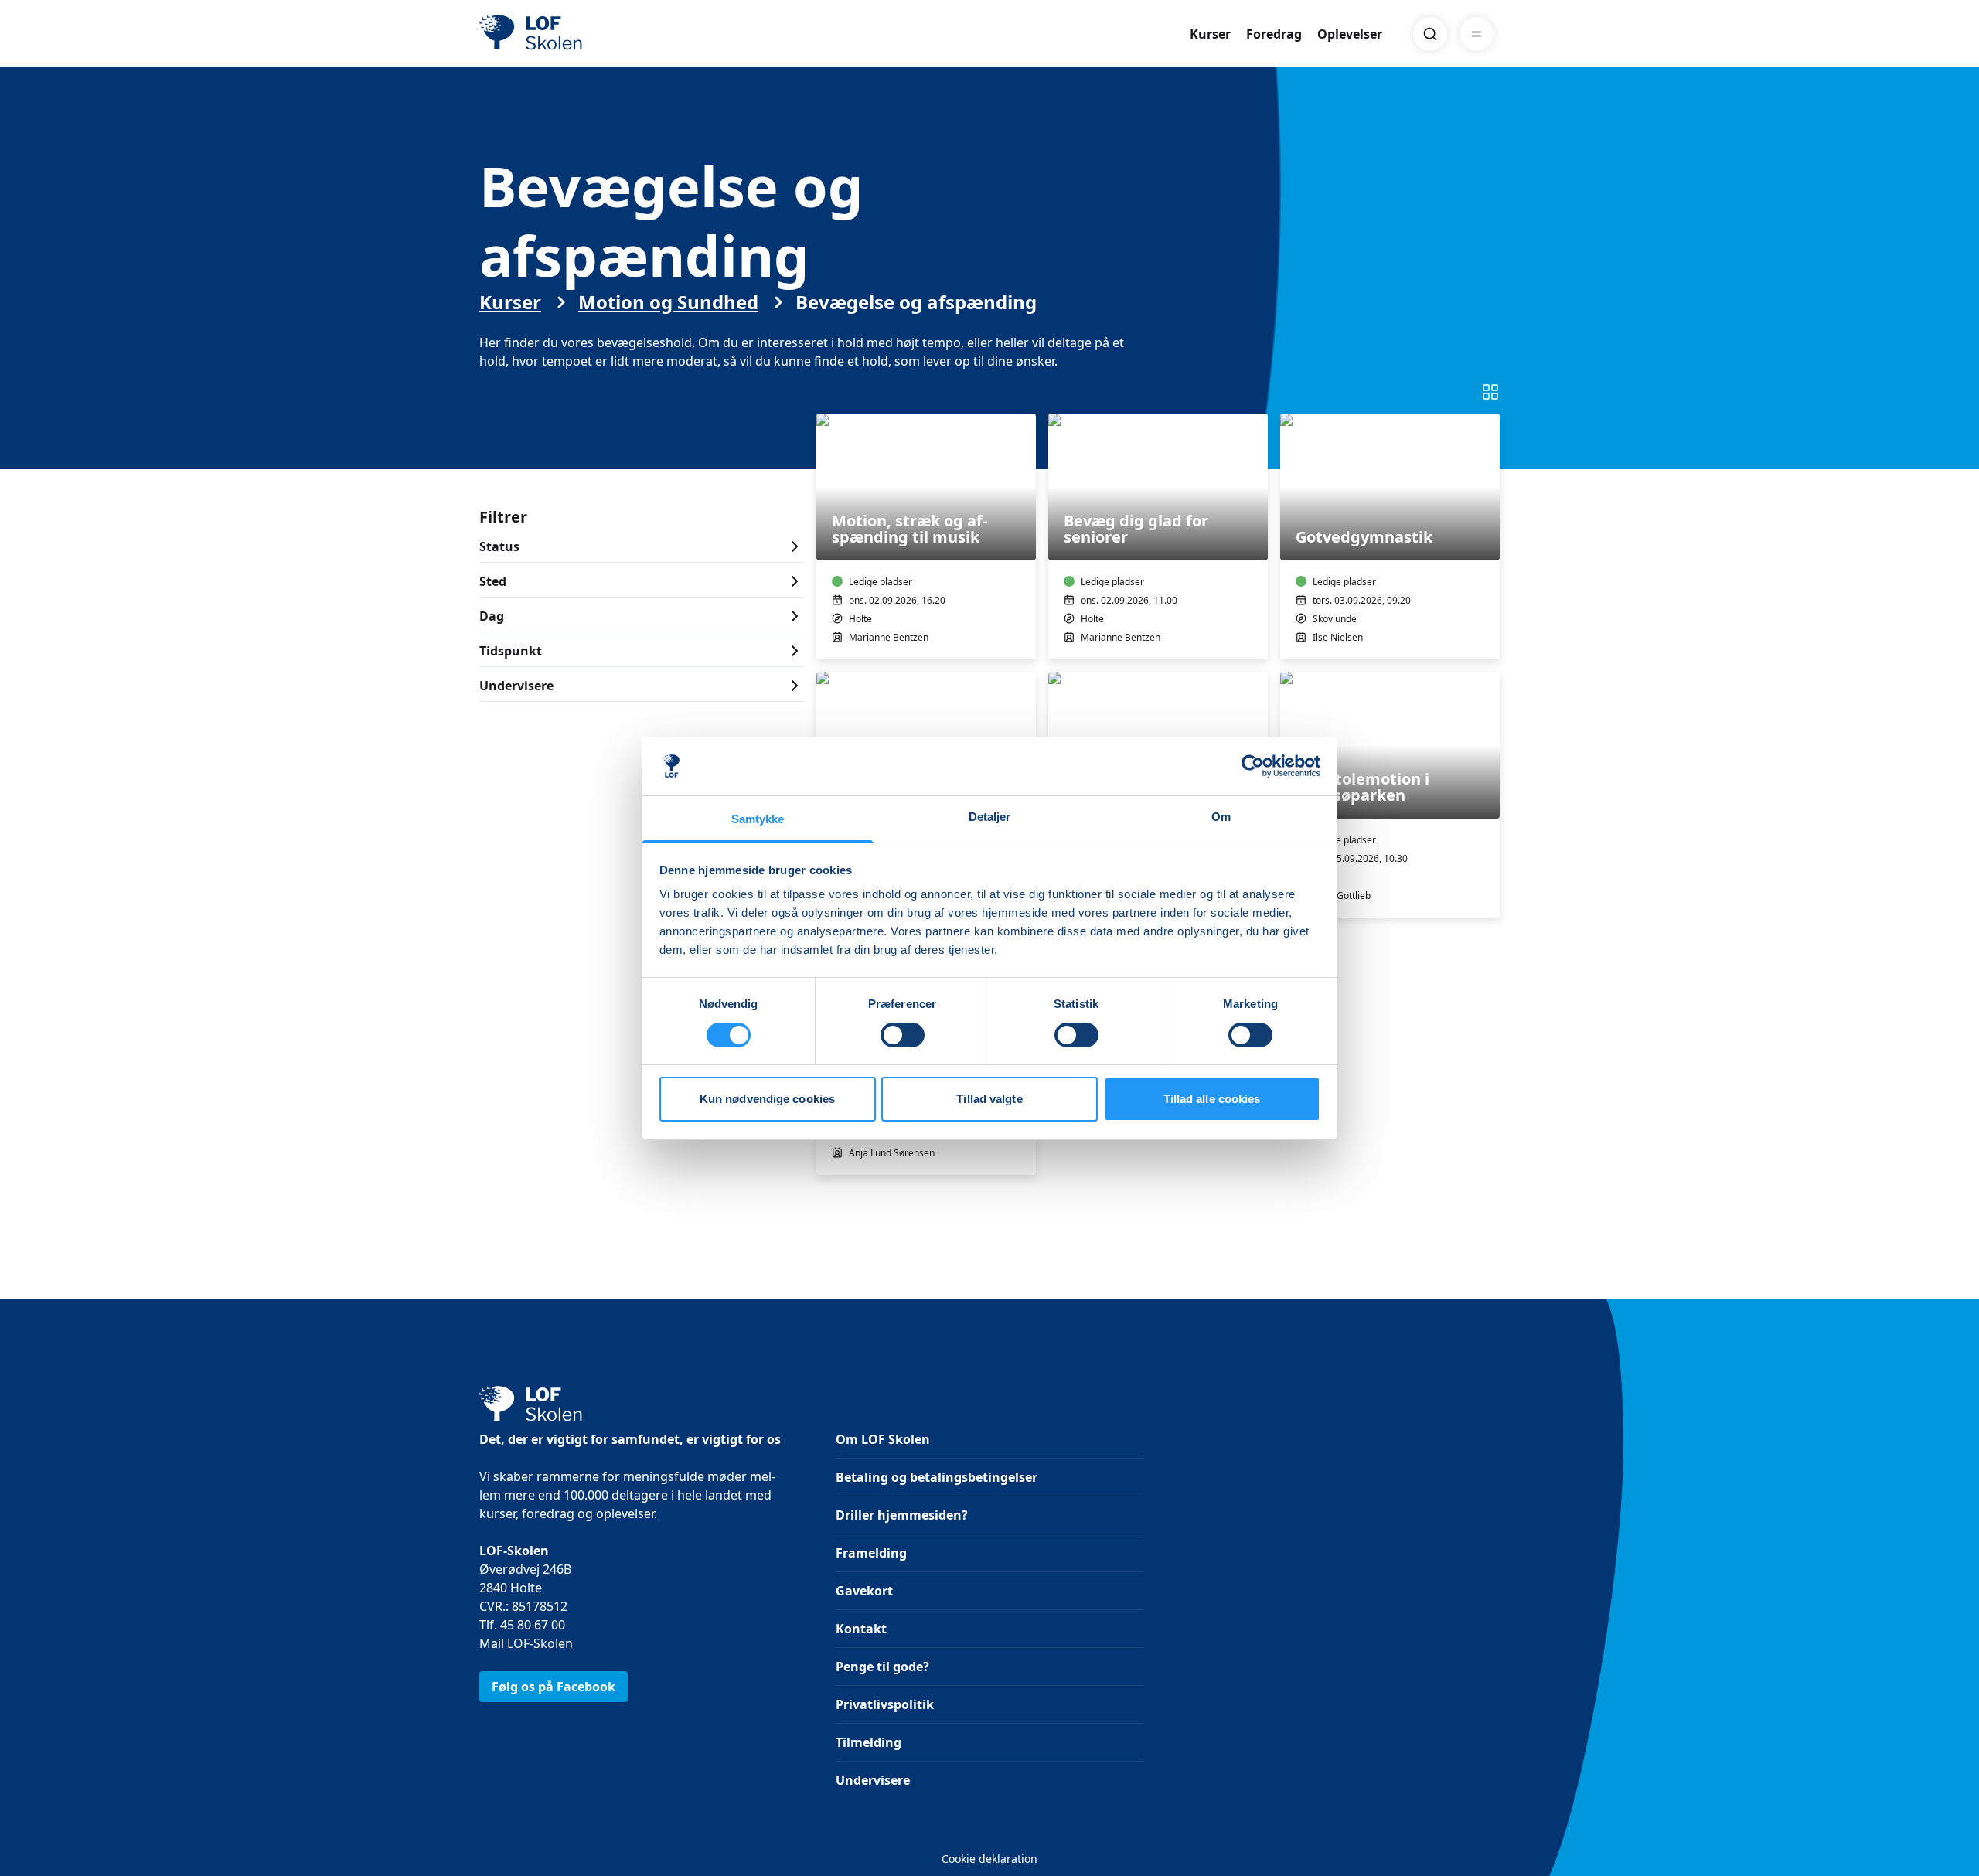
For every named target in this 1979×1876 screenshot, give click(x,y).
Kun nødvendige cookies (767, 1099)
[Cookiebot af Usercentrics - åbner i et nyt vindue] (1253, 766)
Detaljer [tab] (990, 817)
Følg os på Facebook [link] (554, 1687)
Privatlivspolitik (885, 1704)
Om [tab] (1221, 817)
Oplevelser (1350, 34)
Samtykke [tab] (758, 819)
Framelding (871, 1553)
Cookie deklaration (989, 1859)
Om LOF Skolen (883, 1439)
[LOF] (592, 34)
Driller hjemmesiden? (902, 1515)
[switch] (903, 1035)
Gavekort (864, 1591)
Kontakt (861, 1629)
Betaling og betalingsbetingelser (937, 1477)
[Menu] (1477, 34)
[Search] (1430, 34)
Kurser (1210, 34)
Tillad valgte (989, 1099)
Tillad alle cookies (1212, 1099)
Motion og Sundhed (668, 302)
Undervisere (873, 1780)
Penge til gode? (882, 1667)
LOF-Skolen (540, 1643)
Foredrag (1274, 34)
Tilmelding (869, 1742)
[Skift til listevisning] (1490, 392)
